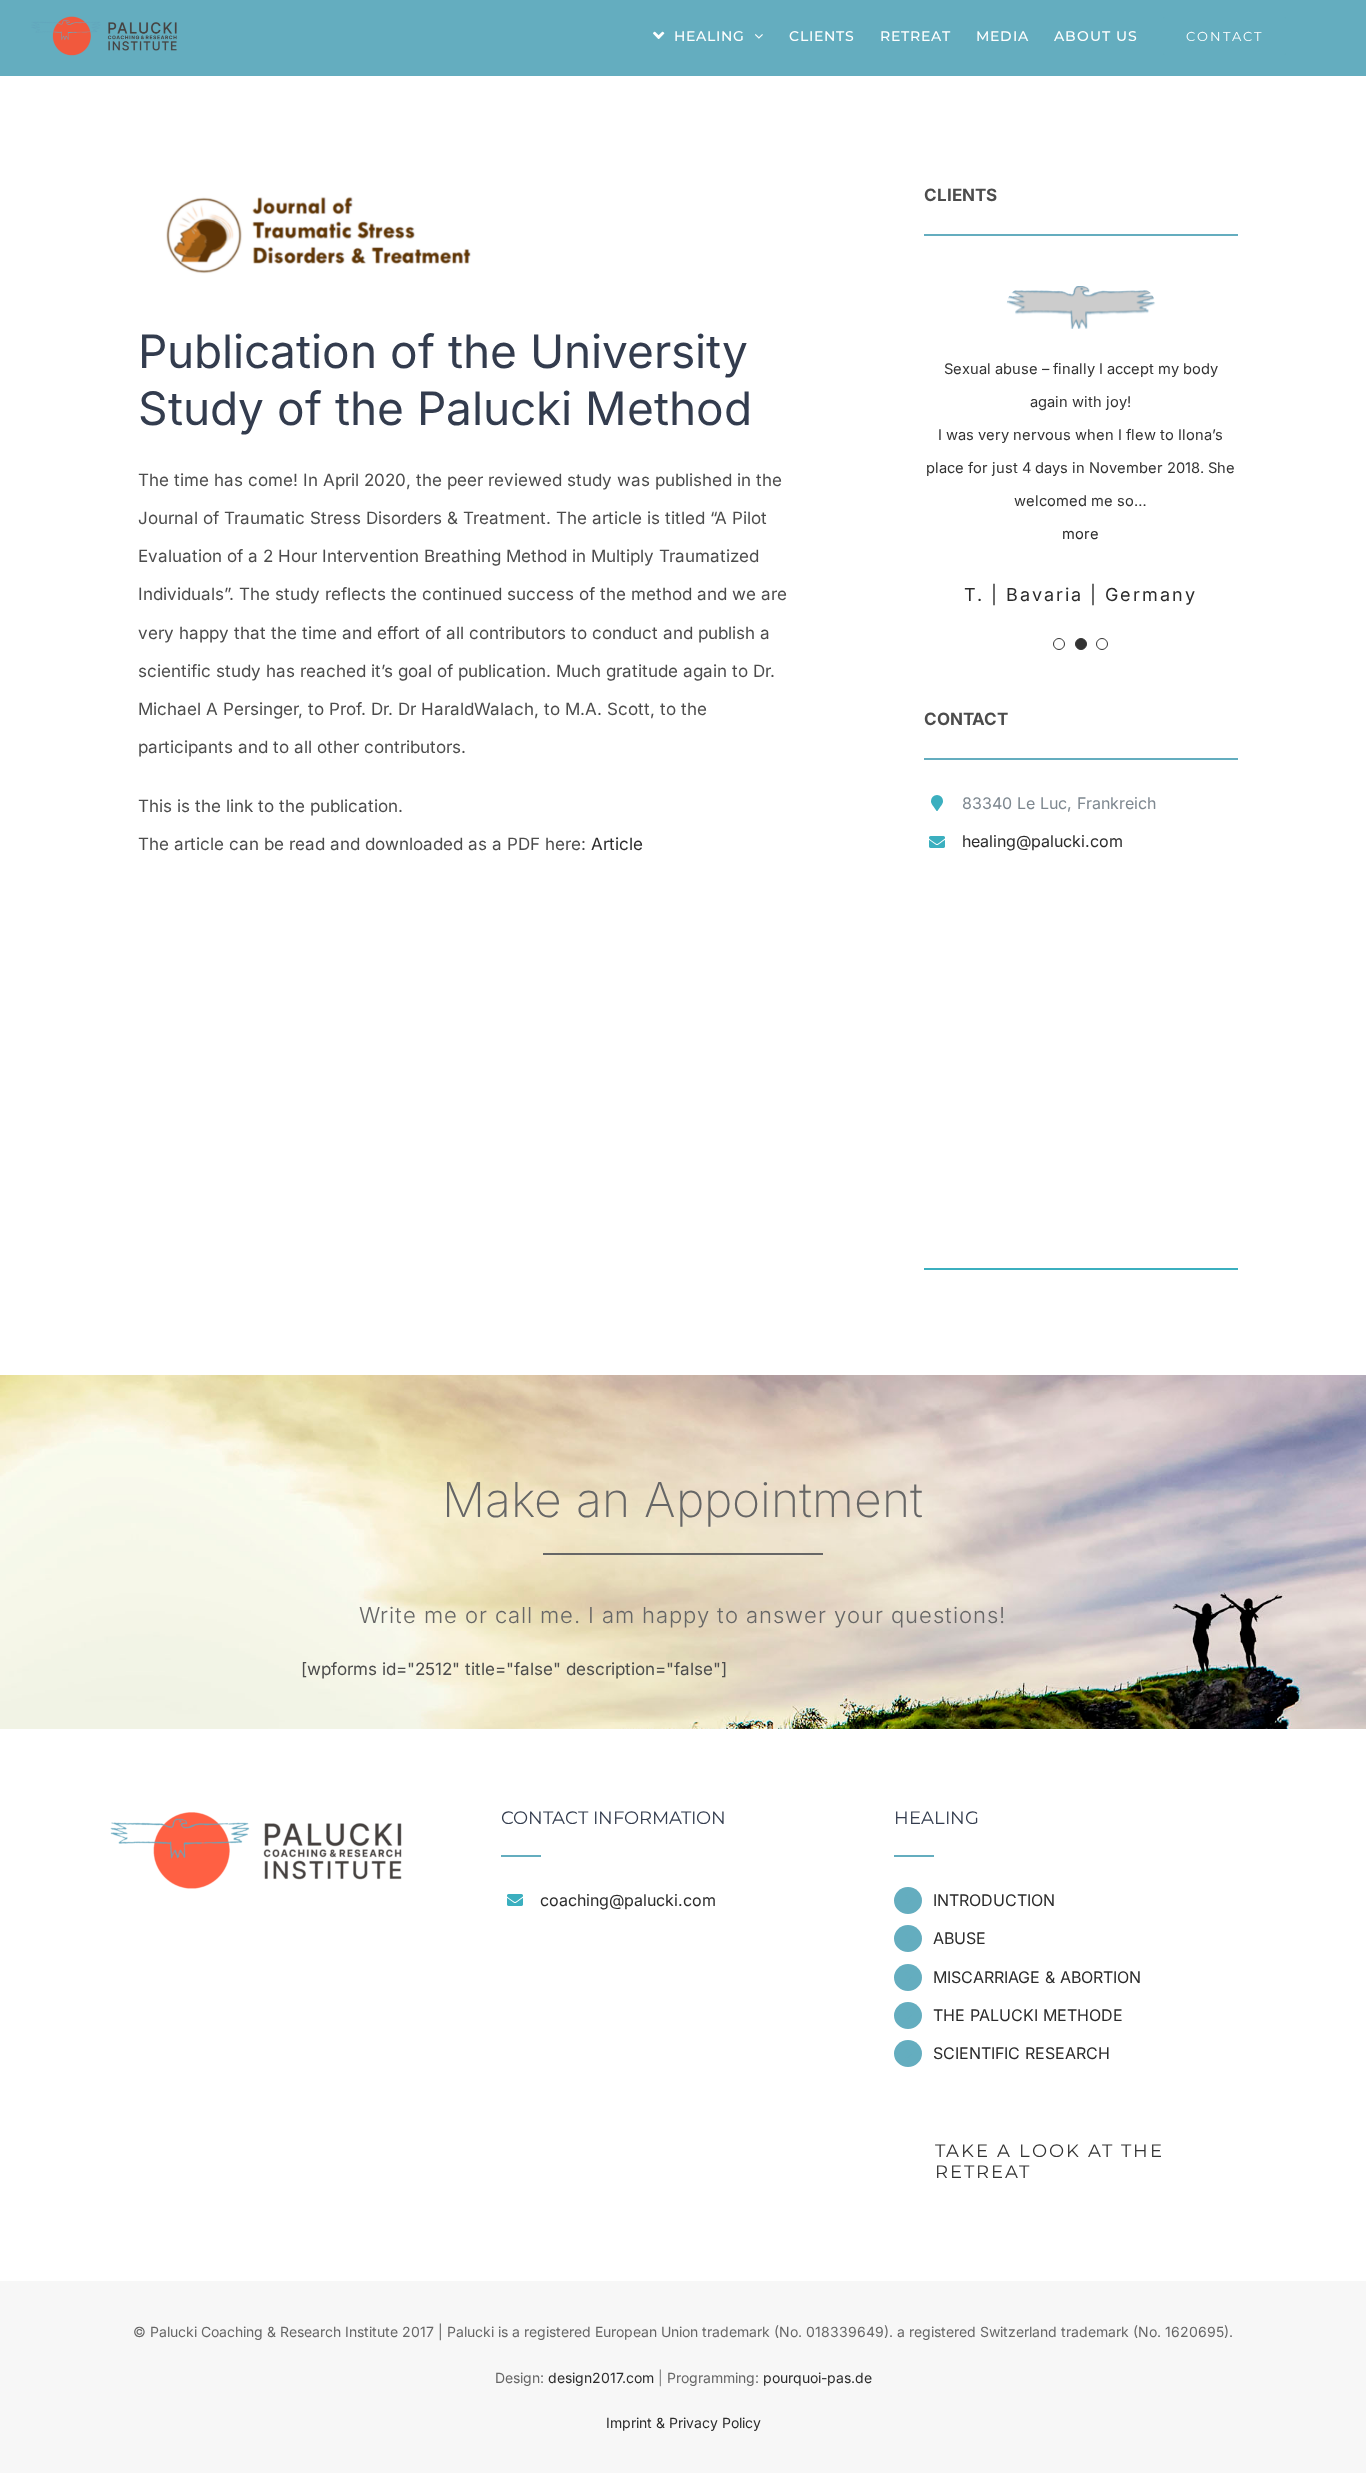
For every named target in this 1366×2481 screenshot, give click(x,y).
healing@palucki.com (1042, 841)
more (1080, 534)
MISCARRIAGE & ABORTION (1037, 1977)
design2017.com (601, 2377)
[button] (1059, 644)
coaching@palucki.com (628, 1900)
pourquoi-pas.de (817, 2377)
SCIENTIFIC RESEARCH (1021, 2053)
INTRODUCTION (994, 1900)
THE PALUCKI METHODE (1028, 2015)
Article (617, 844)
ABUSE (959, 1938)
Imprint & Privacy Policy (683, 2422)
